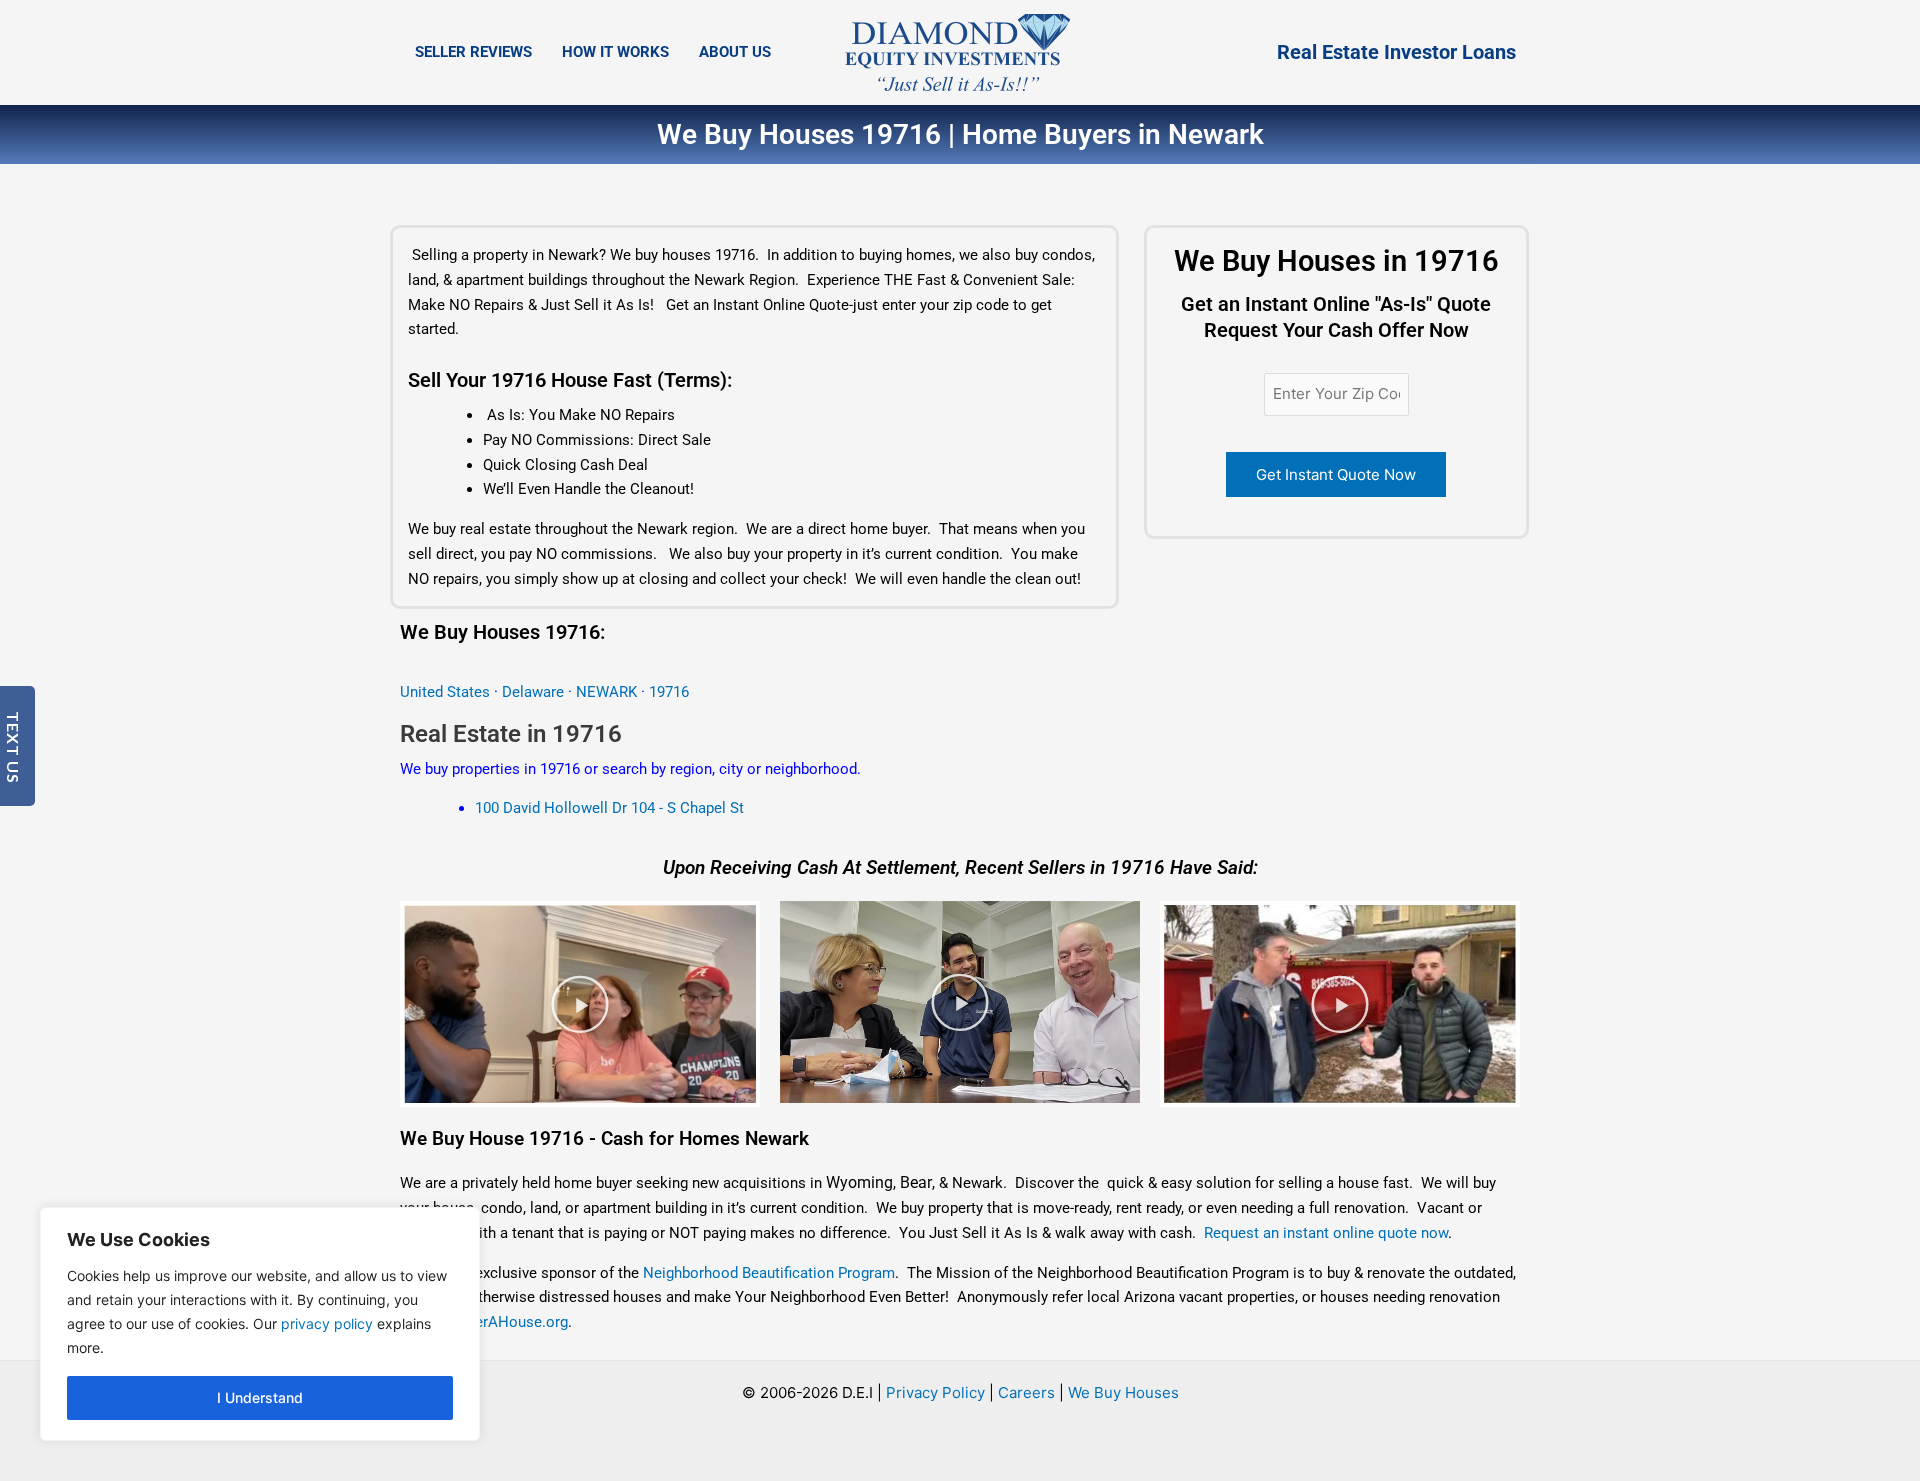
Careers (1026, 1392)
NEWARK (608, 692)
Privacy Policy (935, 1392)
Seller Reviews (473, 52)
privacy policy (327, 1323)
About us (735, 52)
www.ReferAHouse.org (492, 1322)
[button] (580, 1004)
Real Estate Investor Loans (1396, 52)
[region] (260, 1324)
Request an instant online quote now (1326, 1233)
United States (447, 692)
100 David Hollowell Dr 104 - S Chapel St (609, 808)
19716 (669, 692)
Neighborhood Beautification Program (769, 1273)
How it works (615, 52)
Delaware (533, 692)
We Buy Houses (1123, 1392)
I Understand (260, 1397)
